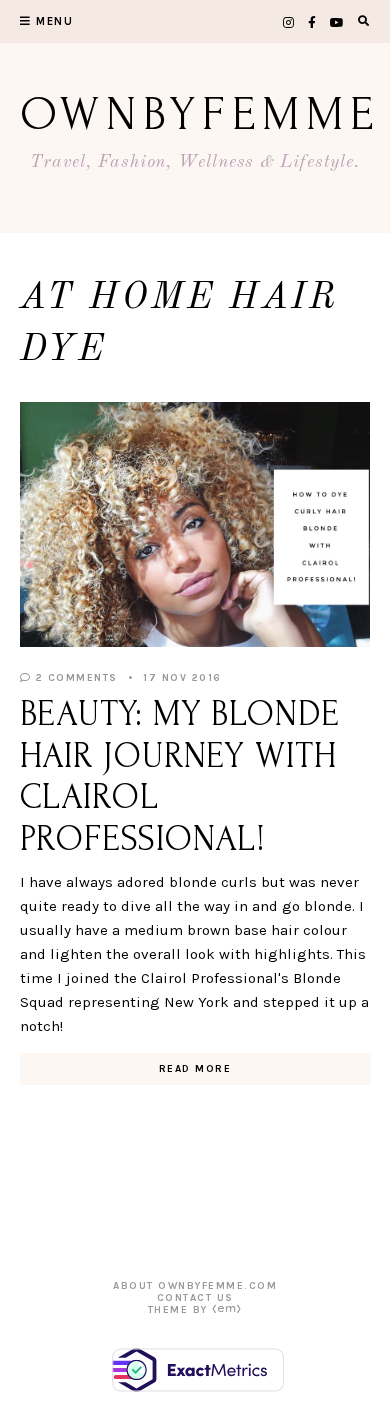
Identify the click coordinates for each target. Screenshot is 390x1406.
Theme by (180, 1310)
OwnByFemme (200, 114)
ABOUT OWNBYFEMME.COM (195, 1286)
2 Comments (74, 678)
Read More (195, 1069)
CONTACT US (195, 1298)
